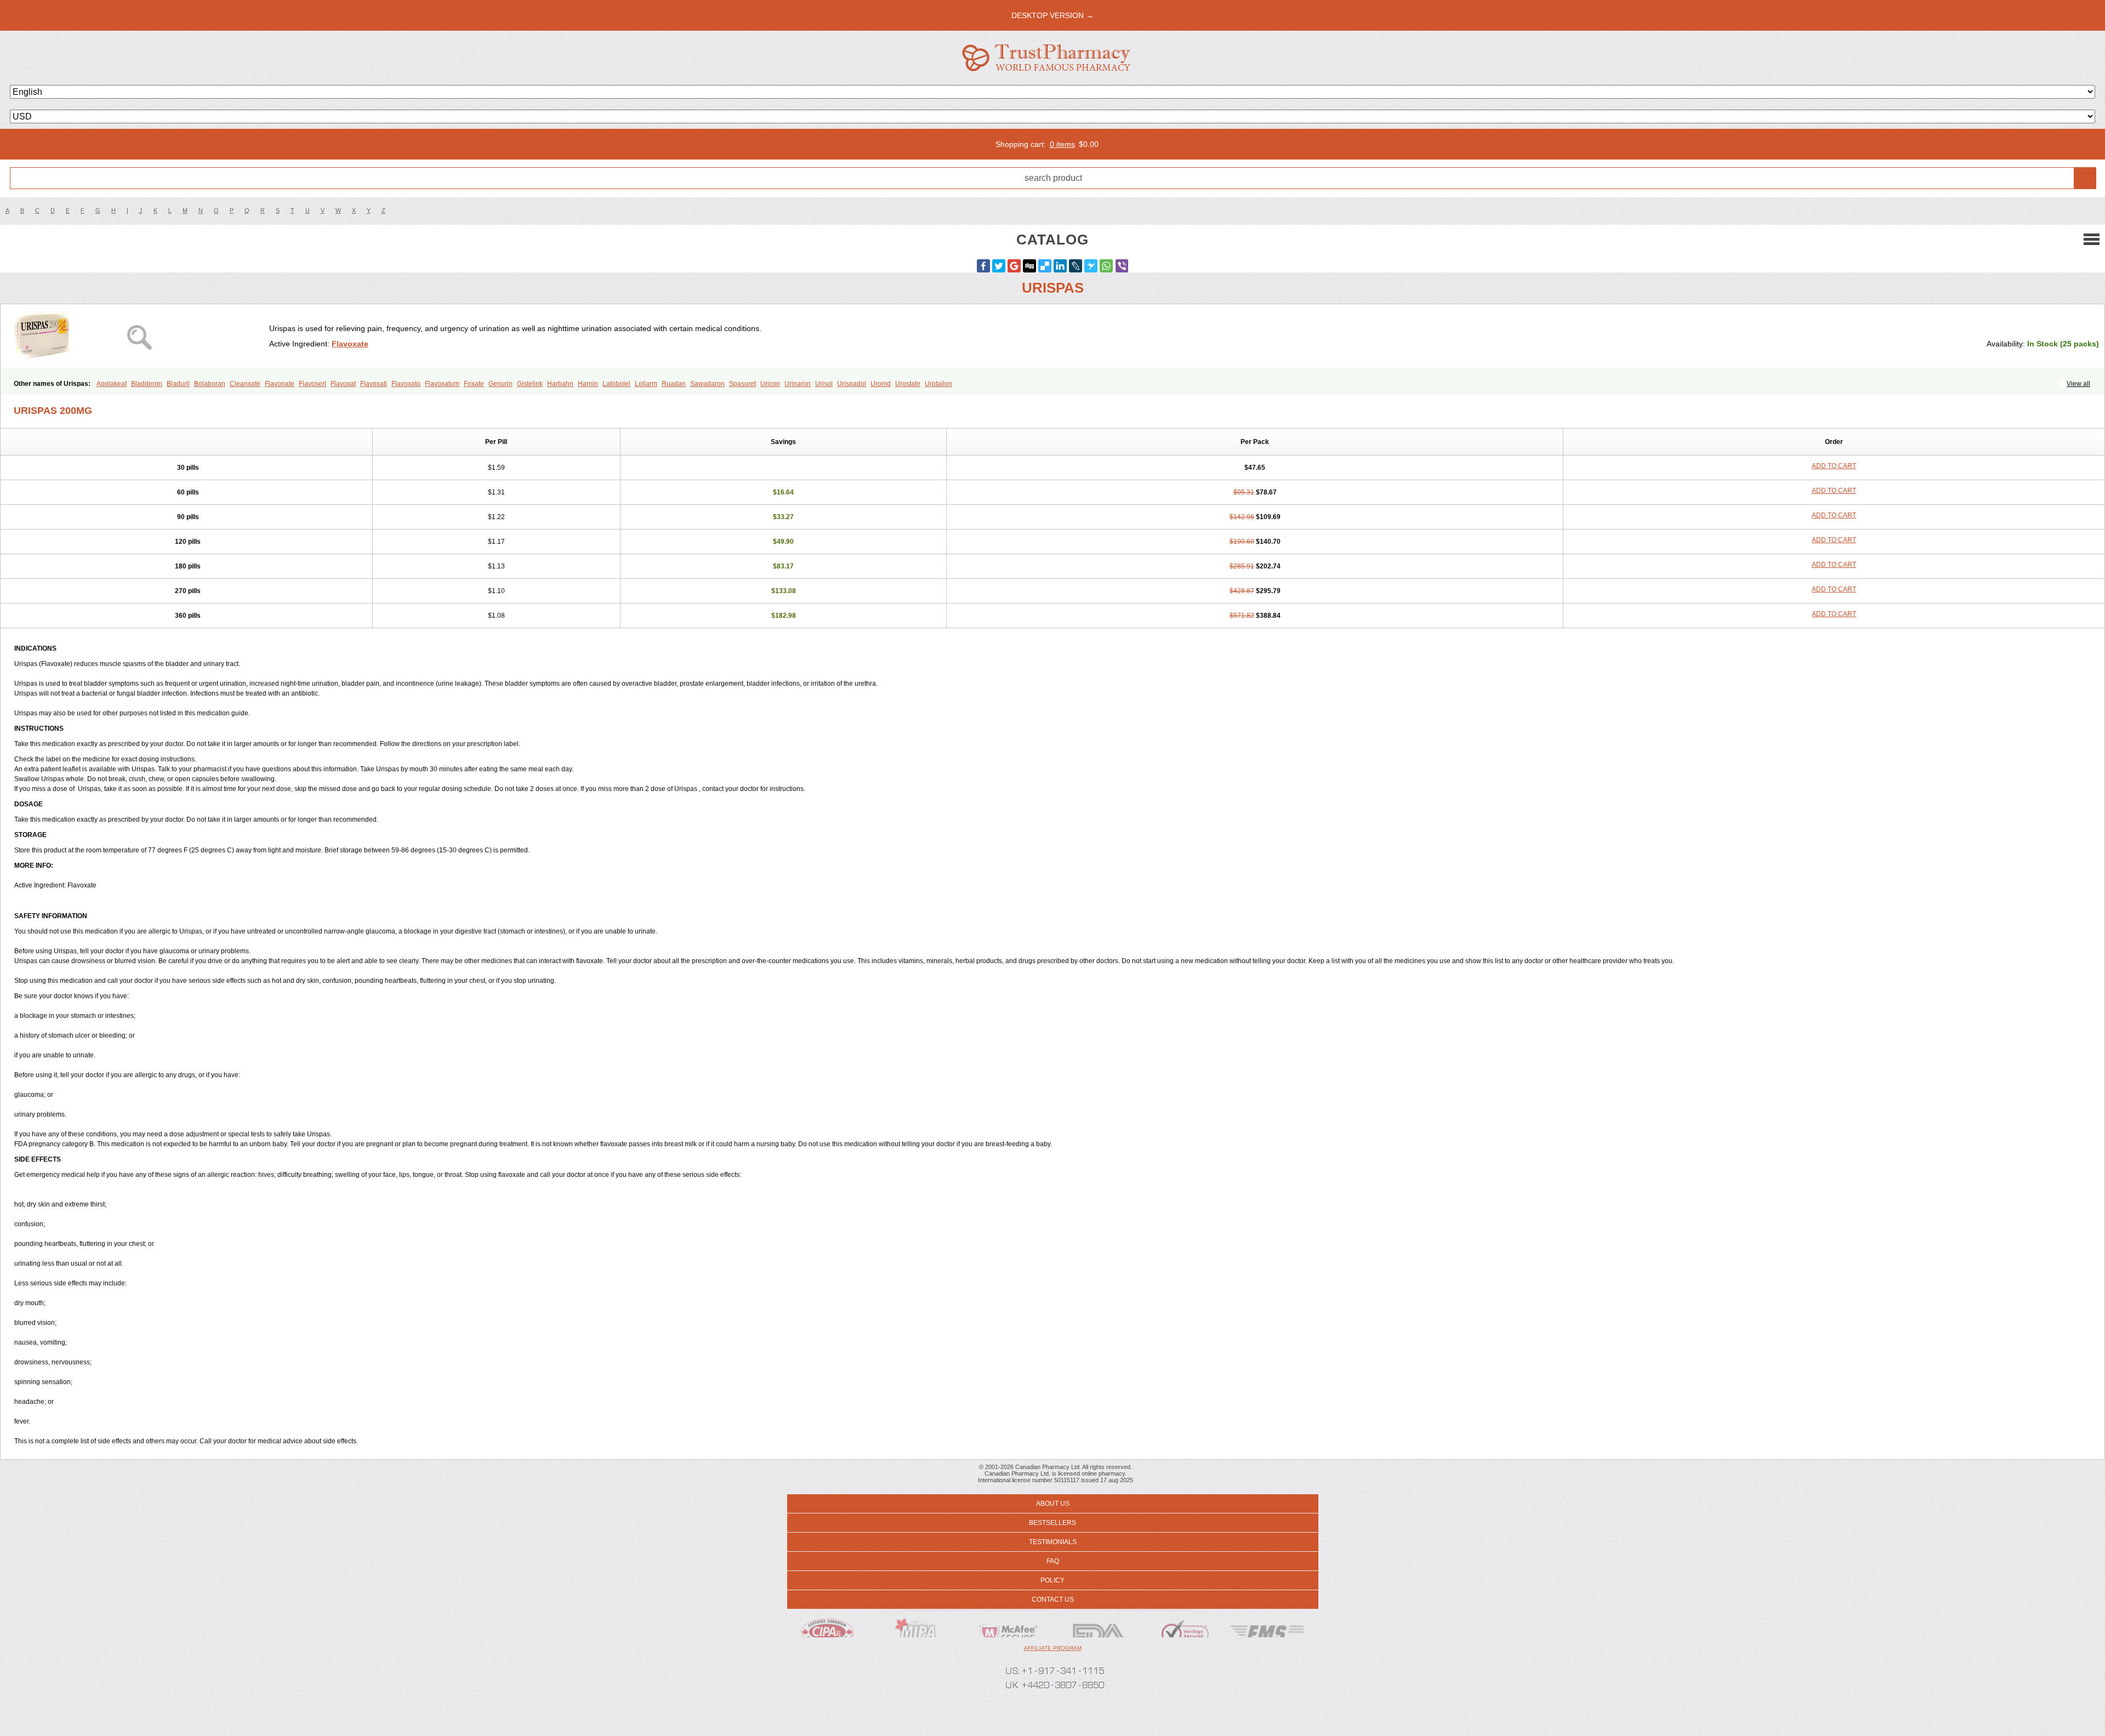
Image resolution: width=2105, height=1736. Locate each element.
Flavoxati (374, 384)
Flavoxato (406, 384)
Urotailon (938, 384)
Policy (1052, 1580)
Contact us (1053, 1600)
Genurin (500, 384)
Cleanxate (245, 384)
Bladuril (178, 384)
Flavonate (280, 384)
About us (1053, 1504)
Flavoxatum (442, 384)
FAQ (1053, 1561)
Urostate (908, 384)
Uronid (881, 384)
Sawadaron (707, 384)
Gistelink (530, 384)
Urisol (824, 384)
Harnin (588, 384)
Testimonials (1053, 1542)
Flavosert (312, 384)
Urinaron (798, 384)
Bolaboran (210, 384)
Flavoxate (350, 344)
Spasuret (743, 384)
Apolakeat (112, 384)
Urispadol (852, 384)
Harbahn (560, 384)
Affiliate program (1053, 1648)
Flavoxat (343, 384)
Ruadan (674, 384)
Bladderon (147, 384)
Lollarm (646, 384)
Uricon (770, 384)
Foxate (474, 384)
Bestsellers (1052, 1523)
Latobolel (616, 384)
